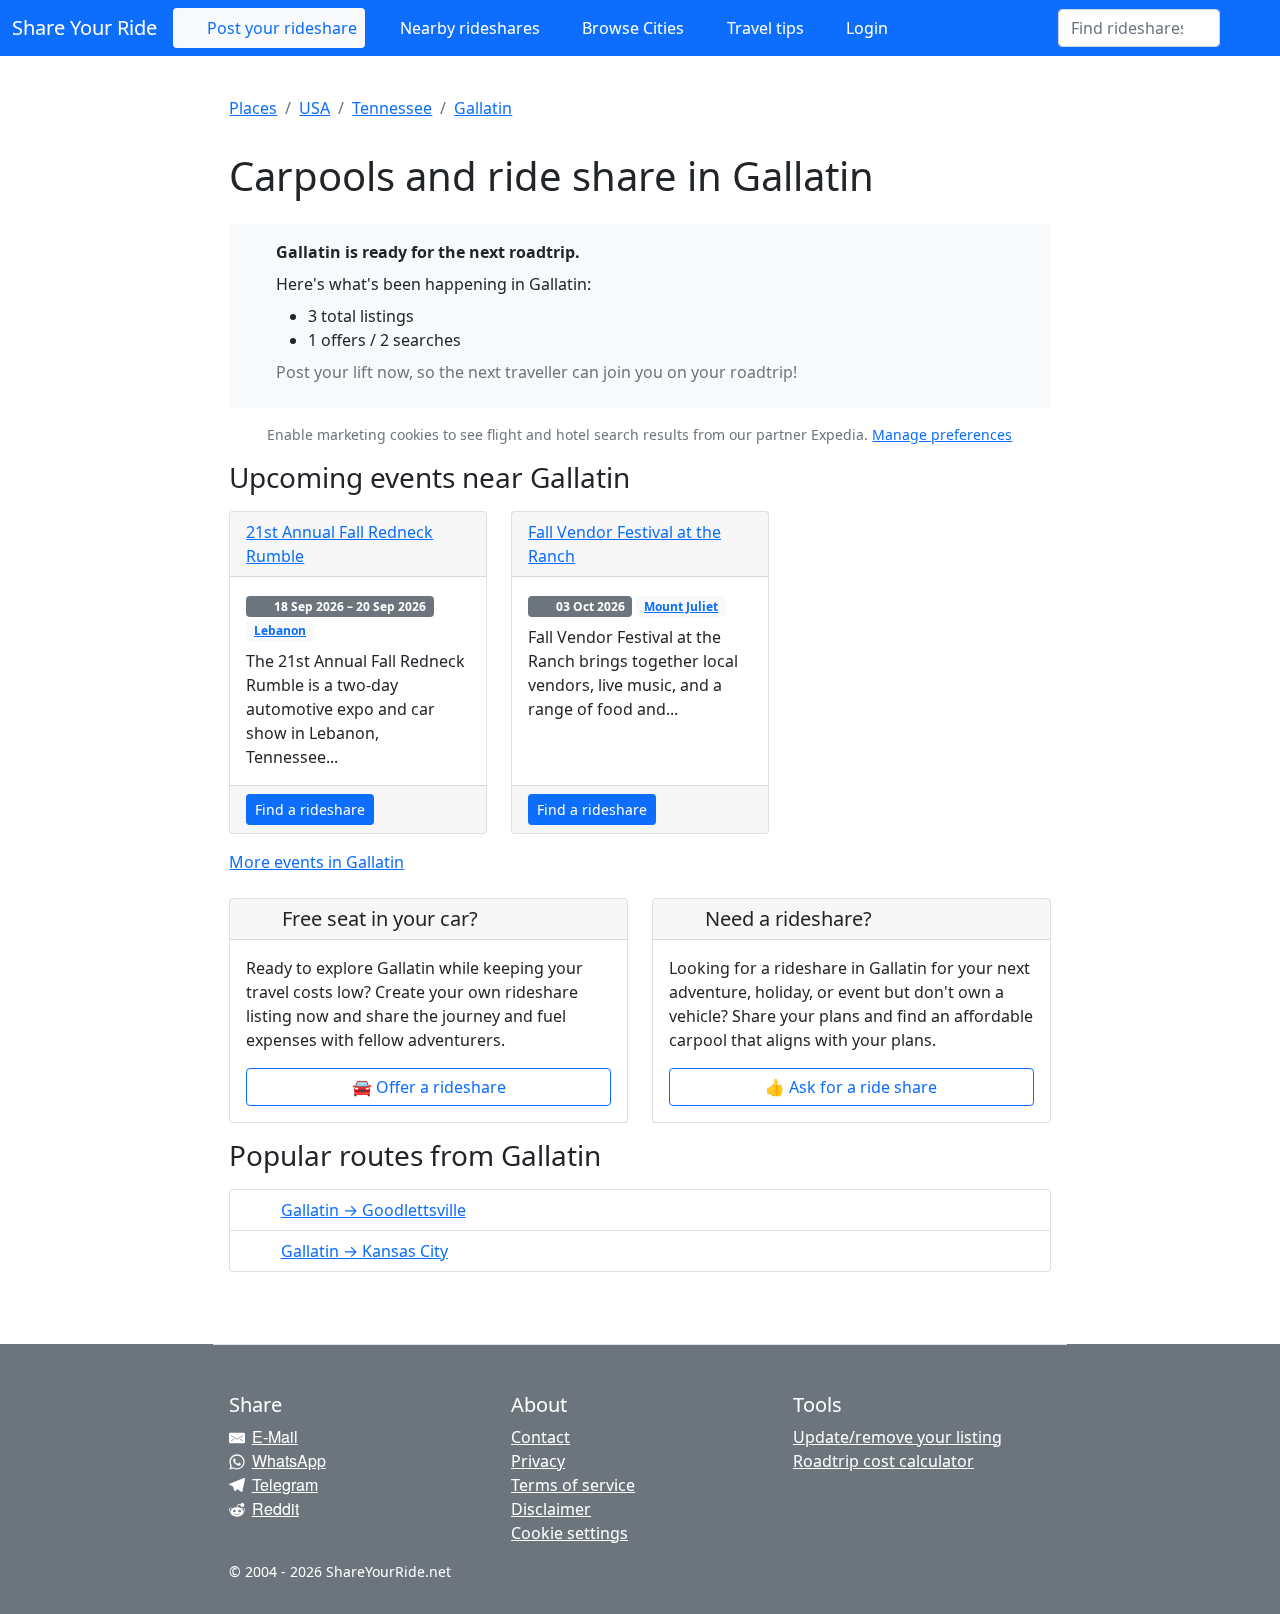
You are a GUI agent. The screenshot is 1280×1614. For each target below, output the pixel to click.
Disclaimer (551, 1509)
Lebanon (280, 630)
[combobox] (1127, 28)
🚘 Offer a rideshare (429, 1087)
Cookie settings (569, 1533)
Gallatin (483, 108)
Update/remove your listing (897, 1437)
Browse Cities (631, 28)
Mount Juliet (681, 606)
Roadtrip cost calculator (883, 1461)
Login (865, 28)
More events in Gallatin (316, 862)
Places (253, 108)
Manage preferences (942, 434)
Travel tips (763, 28)
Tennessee (392, 108)
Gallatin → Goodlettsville (373, 1210)
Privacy (538, 1461)
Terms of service (573, 1485)
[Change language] (1244, 28)
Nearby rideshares (468, 28)
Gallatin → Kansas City (364, 1251)
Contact (540, 1437)
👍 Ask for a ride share (851, 1087)
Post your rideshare (280, 28)
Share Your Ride (84, 27)
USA (314, 108)
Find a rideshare (310, 809)
